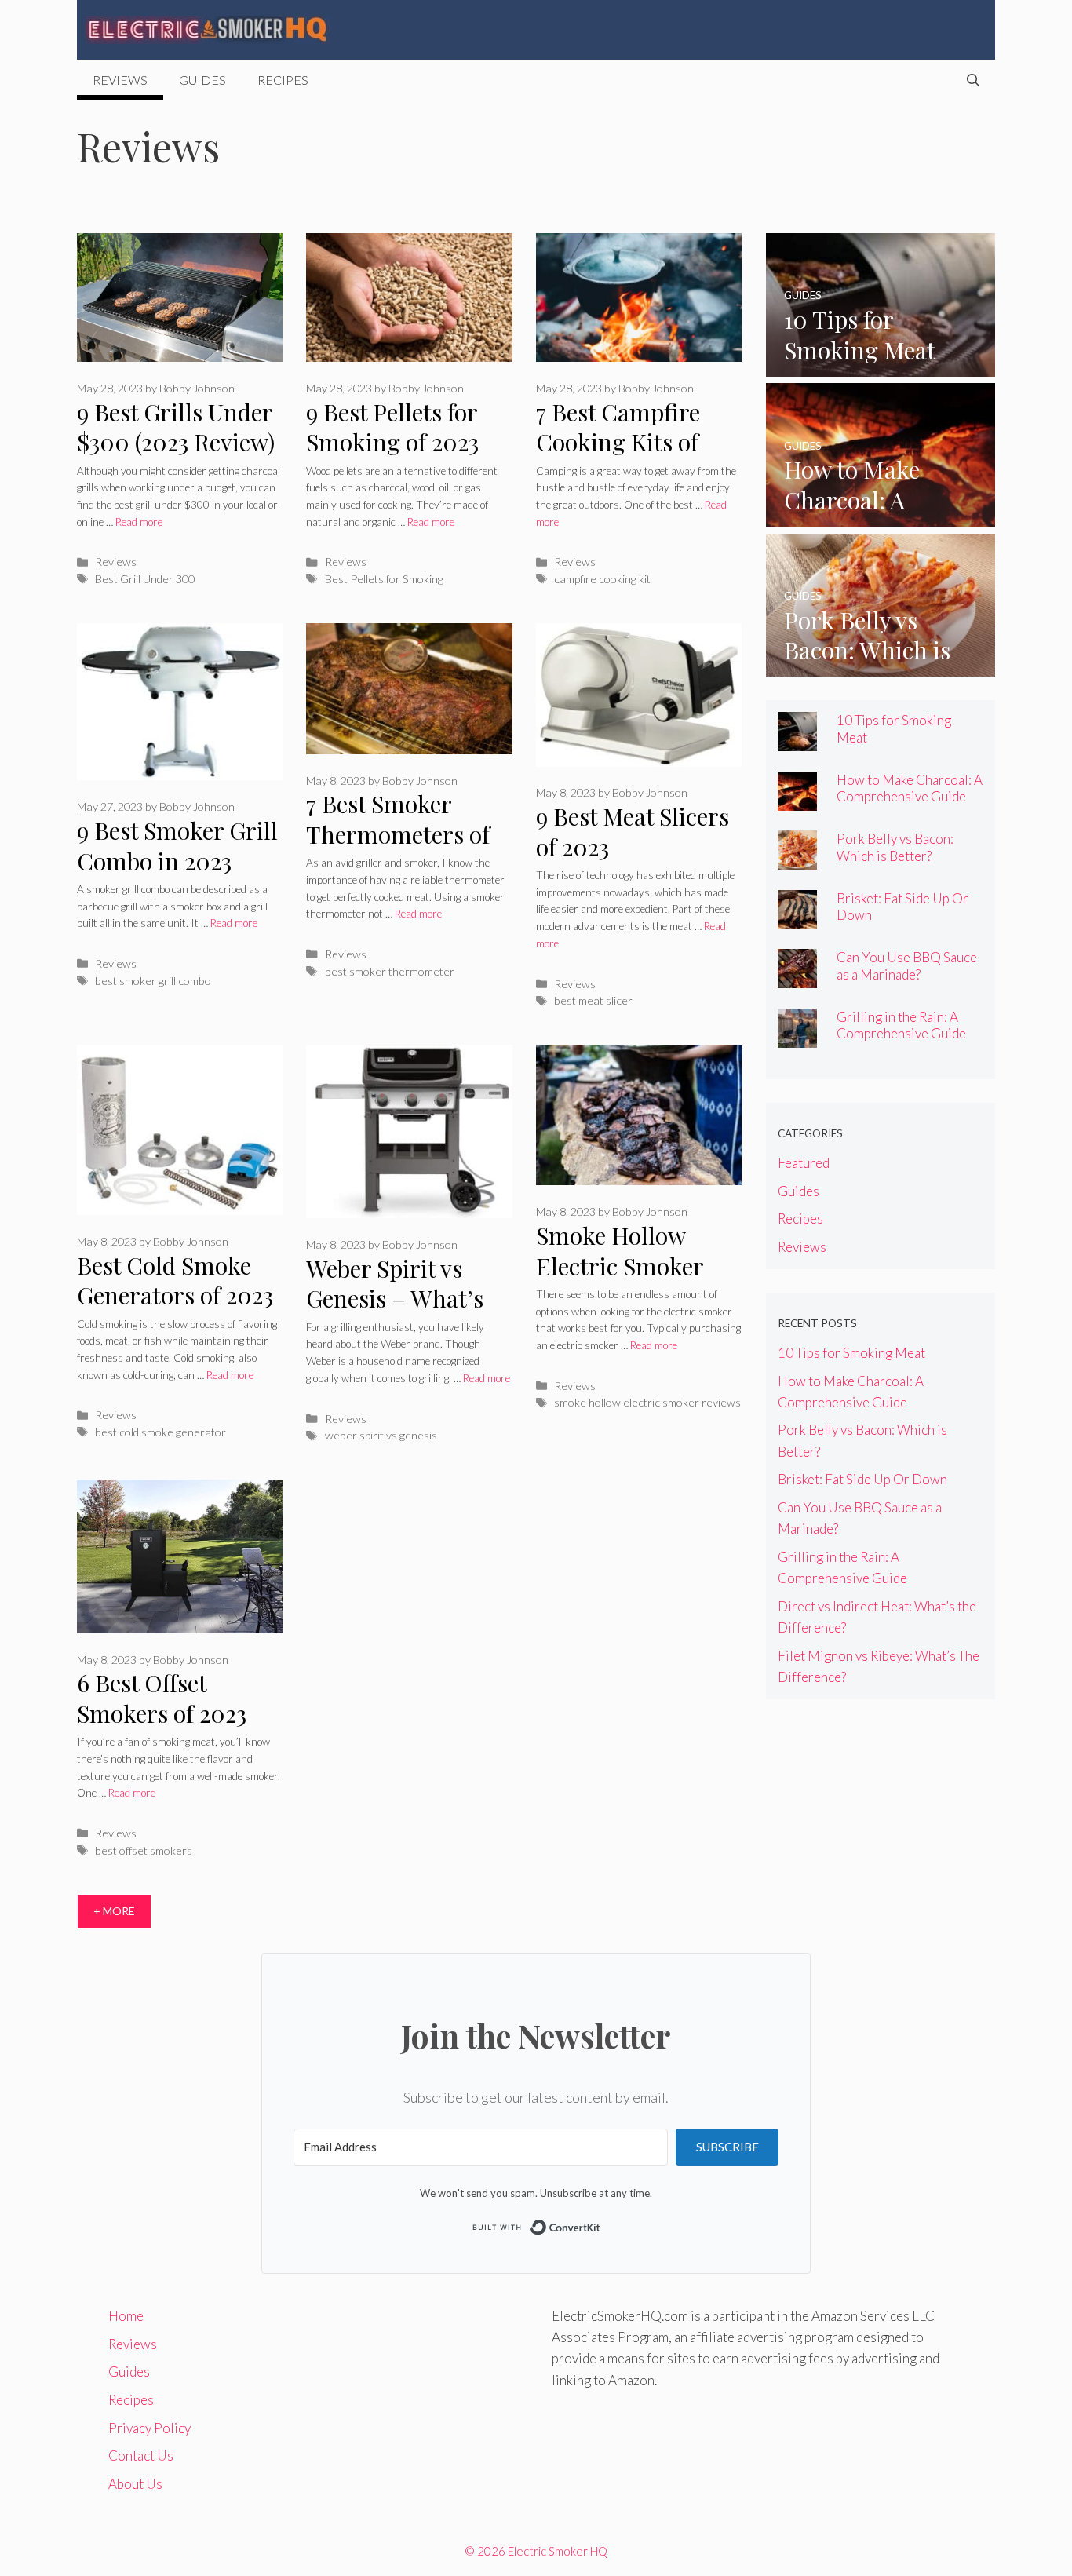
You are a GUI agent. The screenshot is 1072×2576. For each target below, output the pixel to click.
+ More (114, 1911)
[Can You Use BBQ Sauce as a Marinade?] (797, 978)
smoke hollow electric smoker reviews (647, 1402)
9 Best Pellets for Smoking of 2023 (392, 427)
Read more (139, 522)
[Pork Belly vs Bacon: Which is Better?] (881, 666)
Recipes (283, 80)
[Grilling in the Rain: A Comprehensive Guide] (797, 1037)
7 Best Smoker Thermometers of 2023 (398, 834)
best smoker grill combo (153, 981)
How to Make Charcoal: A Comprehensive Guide (910, 788)
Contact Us (141, 2456)
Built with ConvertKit (601, 2225)
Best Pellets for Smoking (384, 579)
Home (126, 2316)
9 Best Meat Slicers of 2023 (633, 832)
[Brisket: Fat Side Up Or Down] (797, 919)
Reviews (120, 80)
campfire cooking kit (602, 579)
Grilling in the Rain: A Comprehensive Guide (901, 1025)
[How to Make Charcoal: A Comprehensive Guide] (881, 516)
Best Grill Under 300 (145, 579)
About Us (135, 2484)
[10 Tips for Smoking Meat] (881, 366)
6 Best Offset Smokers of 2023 (162, 1698)
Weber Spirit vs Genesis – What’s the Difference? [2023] (395, 1314)
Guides (202, 80)
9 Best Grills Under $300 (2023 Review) (176, 427)
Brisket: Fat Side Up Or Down (862, 1479)
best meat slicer (593, 1000)
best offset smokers (144, 1850)
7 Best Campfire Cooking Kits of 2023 (618, 442)
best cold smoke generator (160, 1432)
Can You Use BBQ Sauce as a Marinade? (907, 965)
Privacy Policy (149, 2428)
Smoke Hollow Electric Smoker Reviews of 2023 (620, 1266)
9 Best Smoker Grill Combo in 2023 (177, 846)
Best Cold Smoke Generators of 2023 (175, 1281)
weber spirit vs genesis (381, 1435)
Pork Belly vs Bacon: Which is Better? (895, 847)
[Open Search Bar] (973, 80)
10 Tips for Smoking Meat (851, 1353)
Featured (804, 1163)
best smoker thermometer (390, 971)
